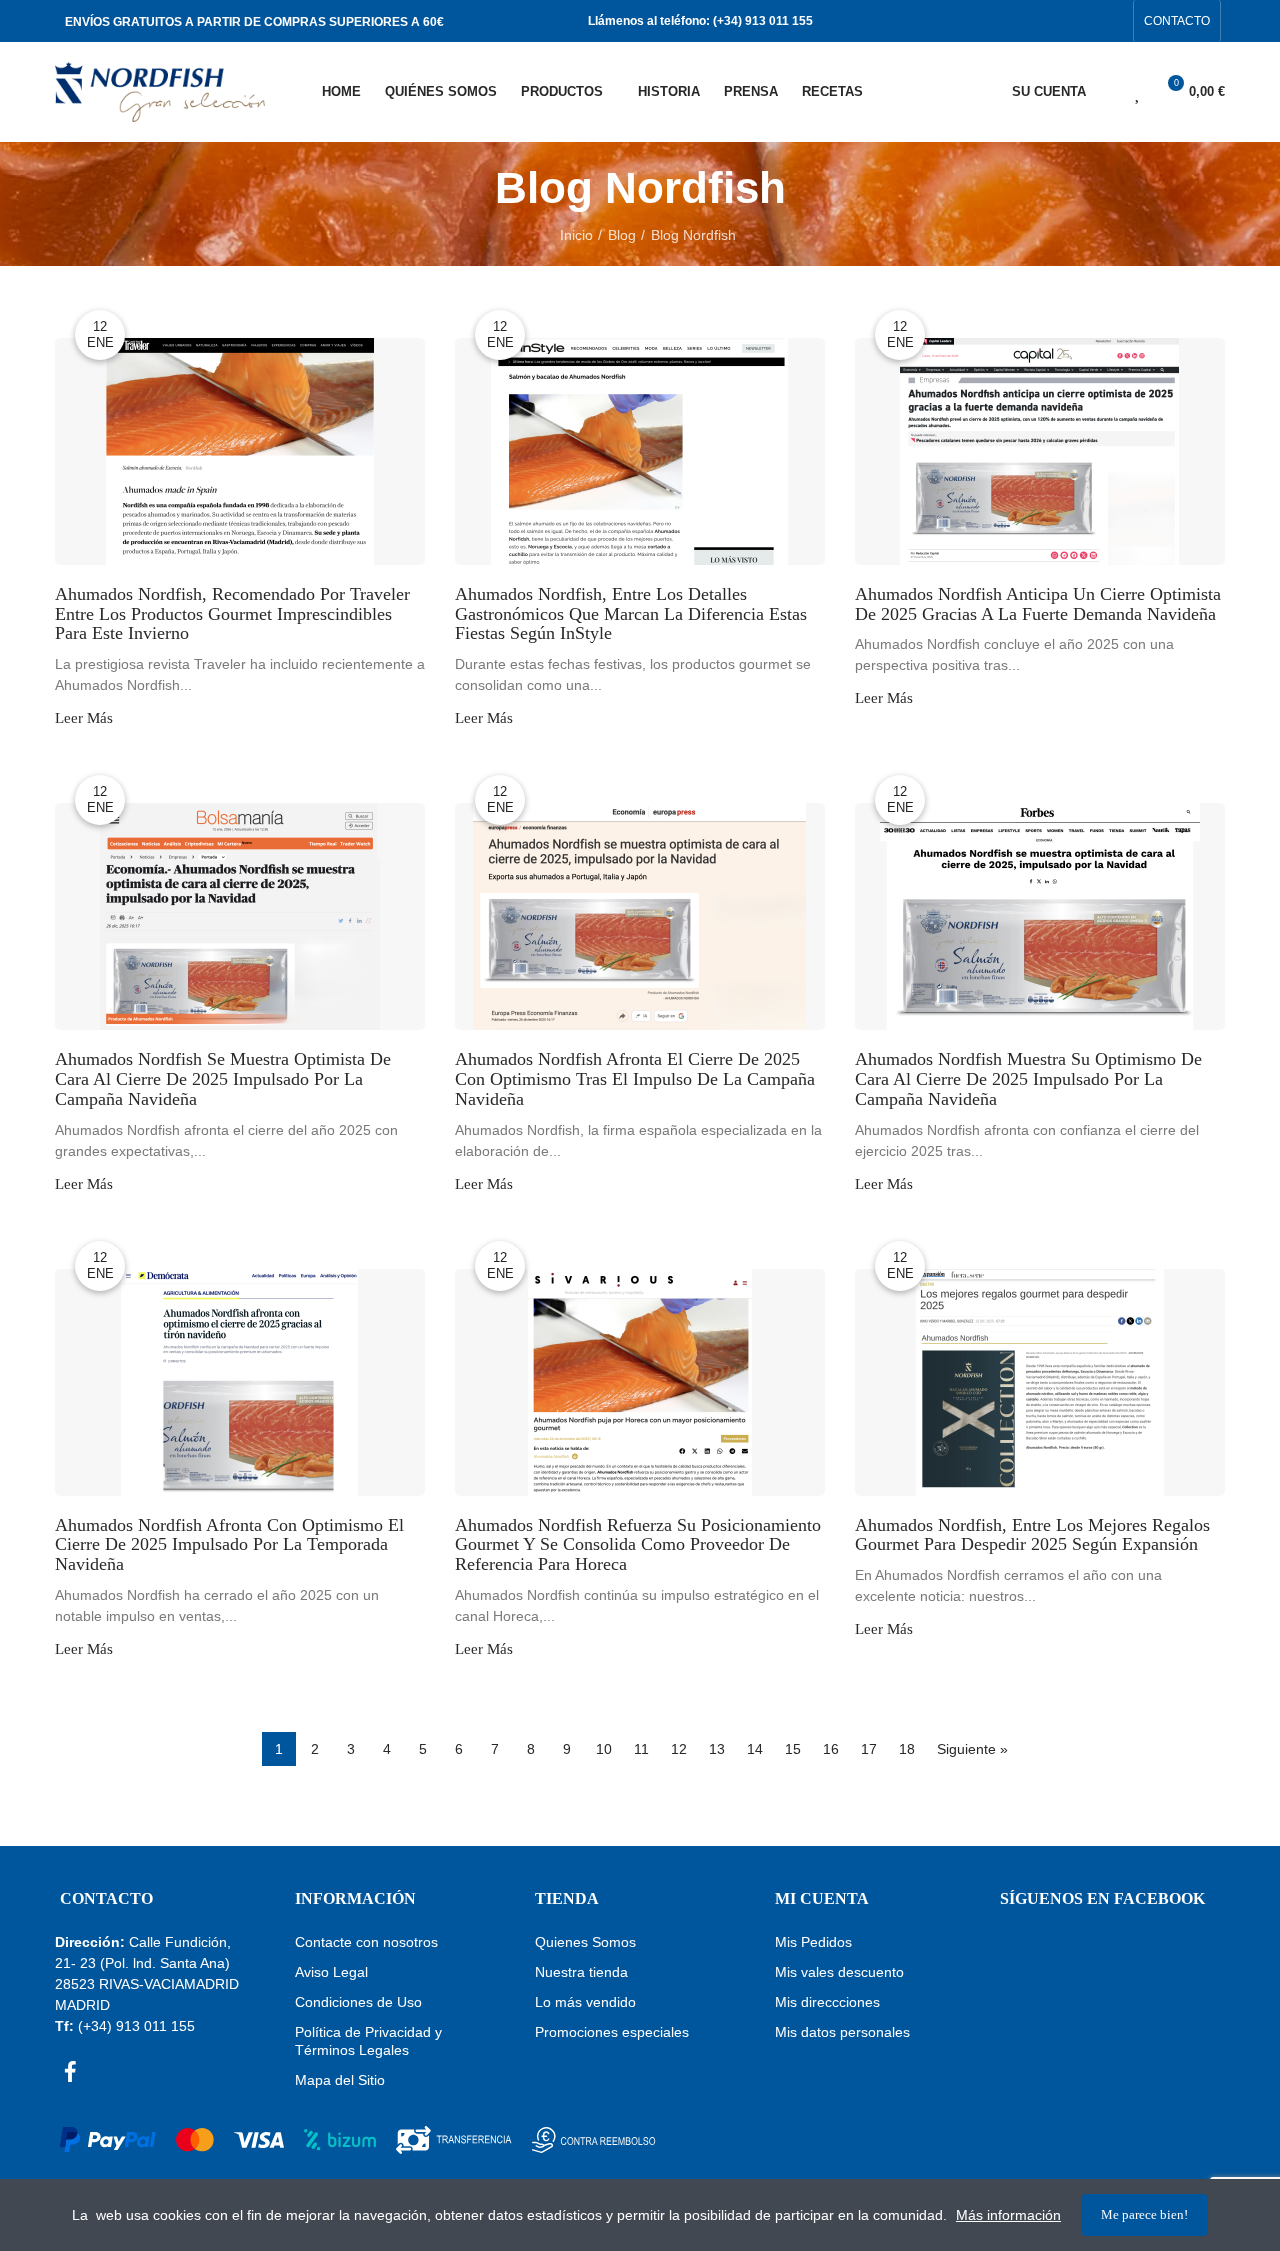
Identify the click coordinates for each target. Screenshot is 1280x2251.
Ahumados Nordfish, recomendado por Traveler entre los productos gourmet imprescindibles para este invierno (232, 614)
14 (755, 1749)
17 (869, 1749)
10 (604, 1749)
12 (679, 1749)
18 (907, 1749)
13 (717, 1749)
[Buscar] (1103, 92)
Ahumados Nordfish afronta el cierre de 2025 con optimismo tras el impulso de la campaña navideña (635, 1079)
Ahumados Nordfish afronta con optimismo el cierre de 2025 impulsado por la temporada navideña (229, 1545)
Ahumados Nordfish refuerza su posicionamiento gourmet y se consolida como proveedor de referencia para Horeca (638, 1545)
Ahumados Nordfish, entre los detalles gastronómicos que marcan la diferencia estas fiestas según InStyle (631, 614)
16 (831, 1749)
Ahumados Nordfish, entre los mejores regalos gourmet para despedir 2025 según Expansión (1032, 1535)
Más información (1008, 2215)
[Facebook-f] (1080, 21)
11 (641, 1749)
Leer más (84, 718)
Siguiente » (972, 1749)
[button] (1177, 21)
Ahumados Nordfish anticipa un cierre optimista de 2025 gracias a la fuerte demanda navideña (1038, 604)
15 (793, 1749)
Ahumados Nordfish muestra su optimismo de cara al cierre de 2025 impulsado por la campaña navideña (1028, 1079)
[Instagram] (1112, 21)
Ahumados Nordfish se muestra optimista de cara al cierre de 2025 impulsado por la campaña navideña (223, 1079)
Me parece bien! (1144, 2214)
